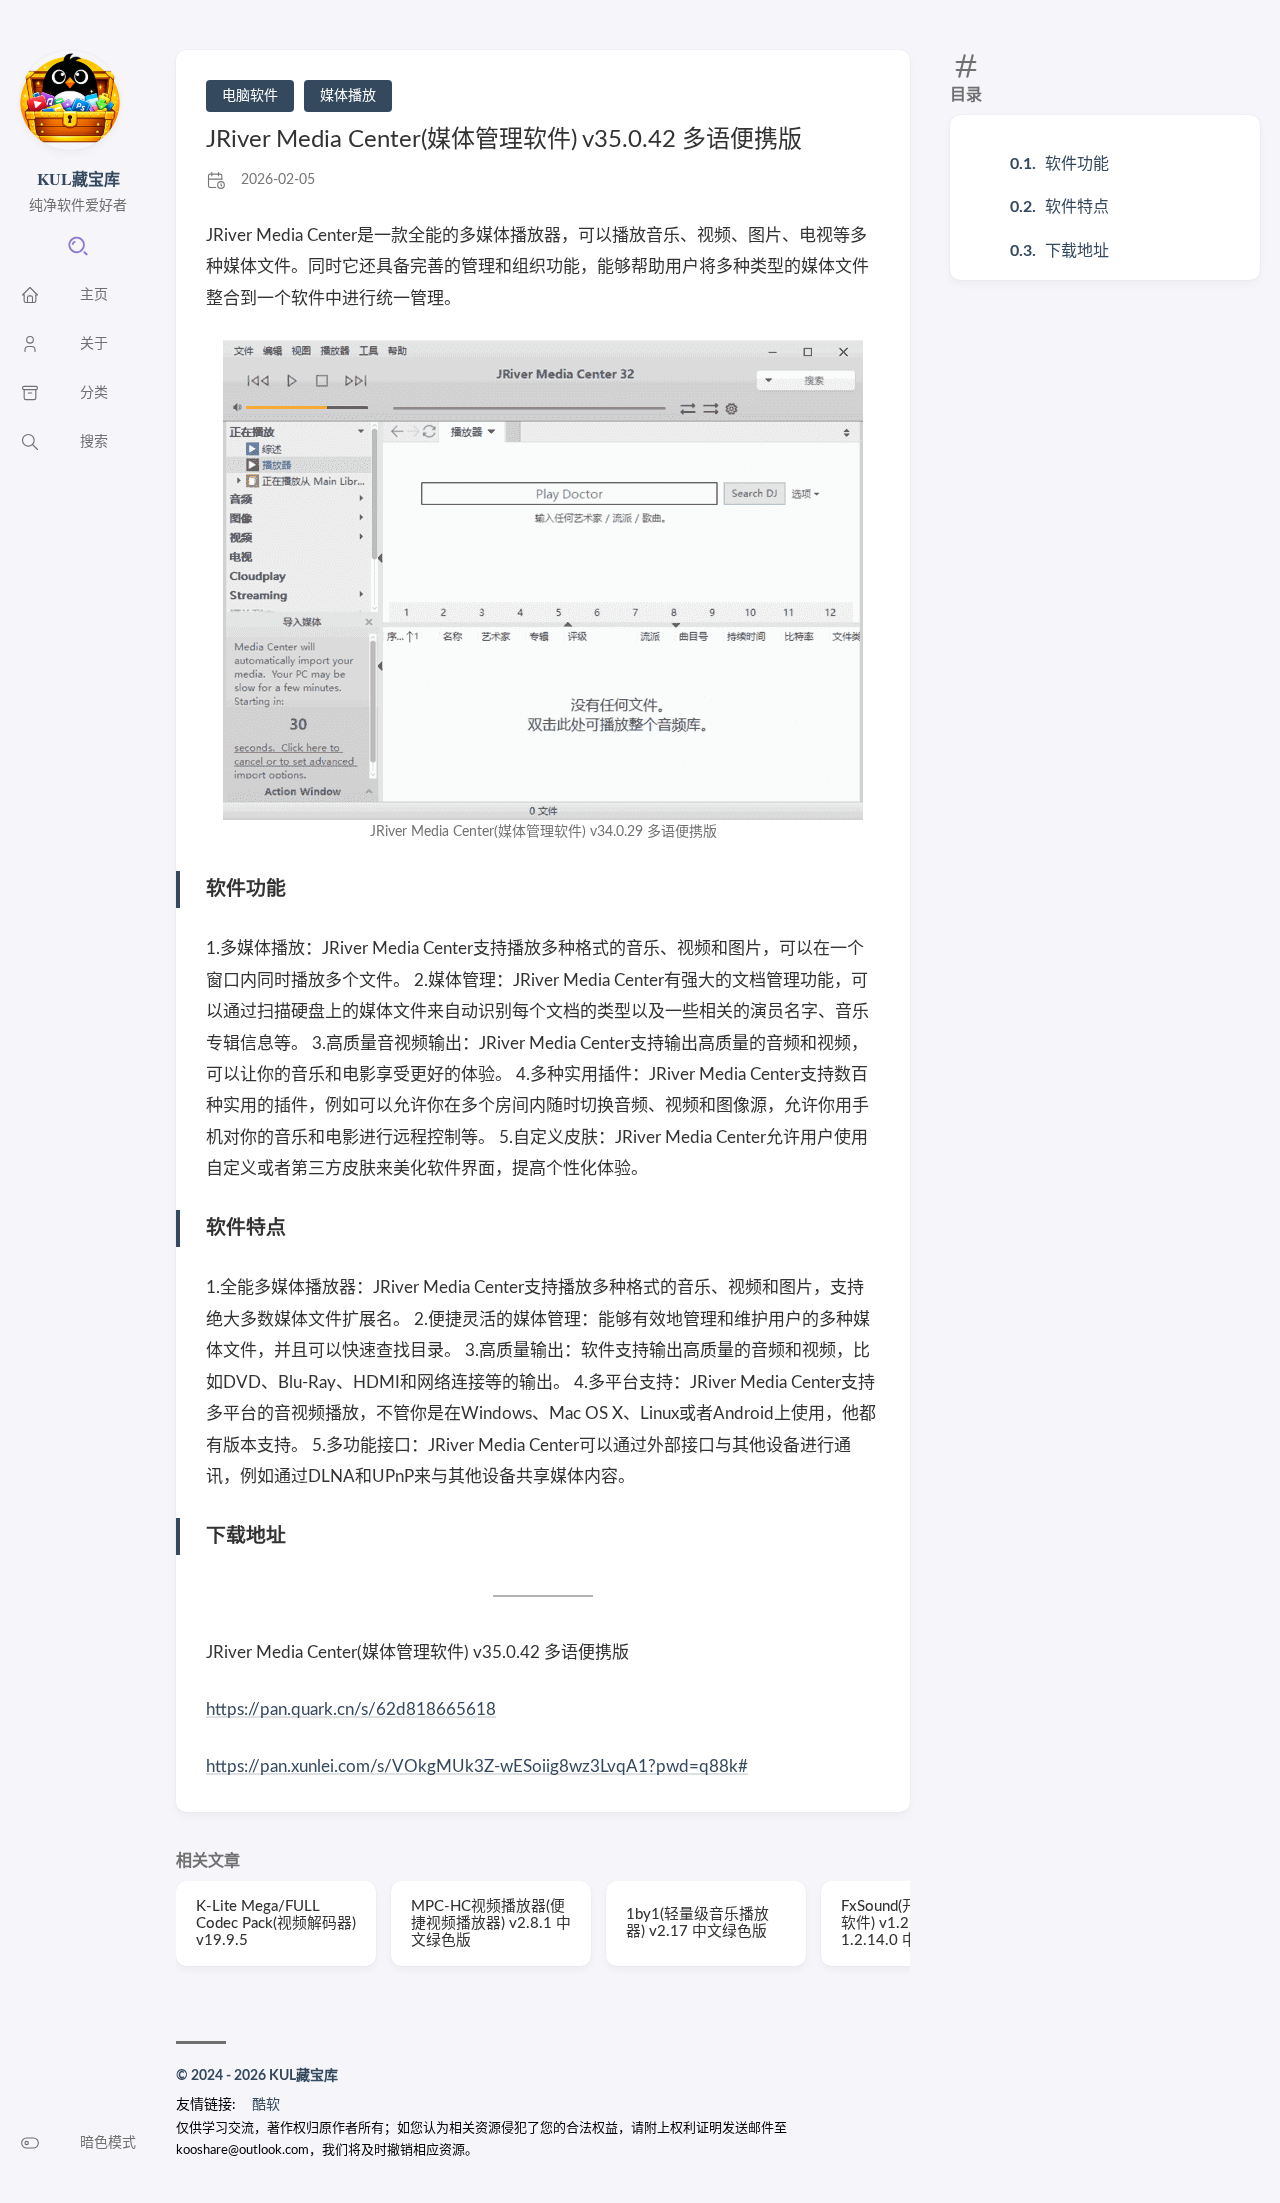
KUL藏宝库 (78, 178)
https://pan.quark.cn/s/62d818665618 (351, 1709)
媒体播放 (348, 96)
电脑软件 (250, 96)
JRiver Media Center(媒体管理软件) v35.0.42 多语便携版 (504, 140)
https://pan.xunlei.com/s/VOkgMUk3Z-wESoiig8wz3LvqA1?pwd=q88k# (477, 1766)
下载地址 (1077, 251)
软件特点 (1077, 207)
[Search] (78, 253)
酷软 (266, 2105)
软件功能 (1077, 164)
